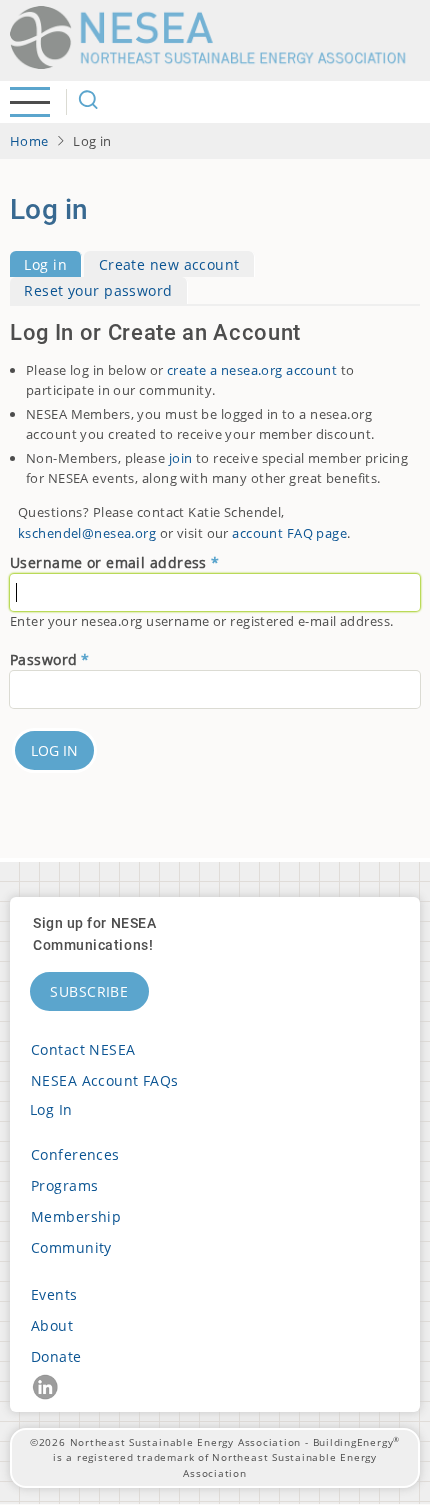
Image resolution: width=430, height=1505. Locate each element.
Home (29, 141)
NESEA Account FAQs (105, 1080)
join (181, 458)
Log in (45, 264)
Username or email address (108, 562)
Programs (64, 1185)
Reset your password (98, 291)
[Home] (215, 37)
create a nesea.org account (252, 370)
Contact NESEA (83, 1049)
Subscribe (89, 991)
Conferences (75, 1154)
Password (43, 659)
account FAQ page (289, 533)
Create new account (169, 264)
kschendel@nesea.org (87, 533)
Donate (56, 1356)
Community (71, 1247)
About (52, 1325)
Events (54, 1294)
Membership (76, 1216)
